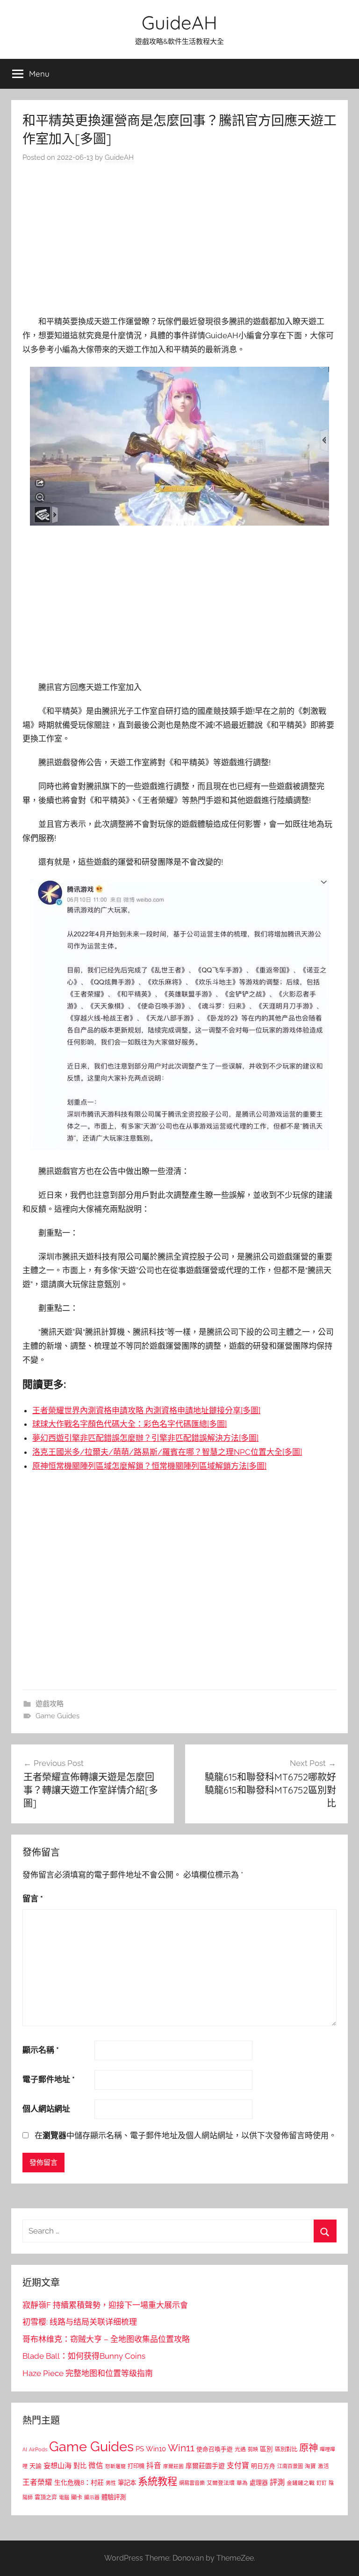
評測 (277, 2482)
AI (25, 2449)
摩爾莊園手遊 (205, 2466)
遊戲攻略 (50, 1704)
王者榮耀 (37, 2482)
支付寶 (238, 2466)
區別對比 (286, 2449)
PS (140, 2449)
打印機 (136, 2466)
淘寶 (310, 2466)
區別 (266, 2449)
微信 (96, 2466)
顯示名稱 (41, 2050)
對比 (80, 2466)
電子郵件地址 (49, 2079)
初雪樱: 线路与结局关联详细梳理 (80, 2322)
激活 (323, 2466)
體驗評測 (114, 2497)
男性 (111, 2483)
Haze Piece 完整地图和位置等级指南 (88, 2373)
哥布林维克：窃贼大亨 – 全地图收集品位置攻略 (106, 2339)
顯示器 (92, 2498)
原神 (309, 2448)
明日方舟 (263, 2466)
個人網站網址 (46, 2109)
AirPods (38, 2450)
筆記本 (127, 2483)
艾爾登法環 (221, 2483)
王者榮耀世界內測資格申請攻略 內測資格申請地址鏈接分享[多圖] (146, 1410)
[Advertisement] (179, 242)
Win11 (181, 2448)
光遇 (240, 2449)
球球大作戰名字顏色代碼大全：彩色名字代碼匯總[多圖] (129, 1424)
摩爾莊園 (173, 2466)
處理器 (259, 2483)
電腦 (64, 2498)
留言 (33, 1899)
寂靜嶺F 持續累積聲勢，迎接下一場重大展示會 (105, 2305)
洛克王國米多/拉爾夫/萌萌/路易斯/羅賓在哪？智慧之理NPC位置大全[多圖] (167, 1452)
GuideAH (179, 22)
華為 (242, 2483)
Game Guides (57, 1716)
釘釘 (322, 2483)
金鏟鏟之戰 (301, 2483)
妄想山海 (57, 2466)
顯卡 (77, 2497)
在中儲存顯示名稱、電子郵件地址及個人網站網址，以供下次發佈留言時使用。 (186, 2135)
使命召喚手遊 (215, 2449)
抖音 (154, 2466)
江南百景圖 (290, 2466)
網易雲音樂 (192, 2483)
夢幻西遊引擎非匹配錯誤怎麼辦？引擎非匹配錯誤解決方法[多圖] (145, 1438)
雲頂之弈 (46, 2498)
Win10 (156, 2449)
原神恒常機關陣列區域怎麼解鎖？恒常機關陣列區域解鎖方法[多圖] (149, 1466)
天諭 (36, 2466)
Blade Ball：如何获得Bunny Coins (84, 2356)
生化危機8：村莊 (79, 2483)
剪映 (253, 2449)
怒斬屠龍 (115, 2466)
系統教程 (158, 2481)
